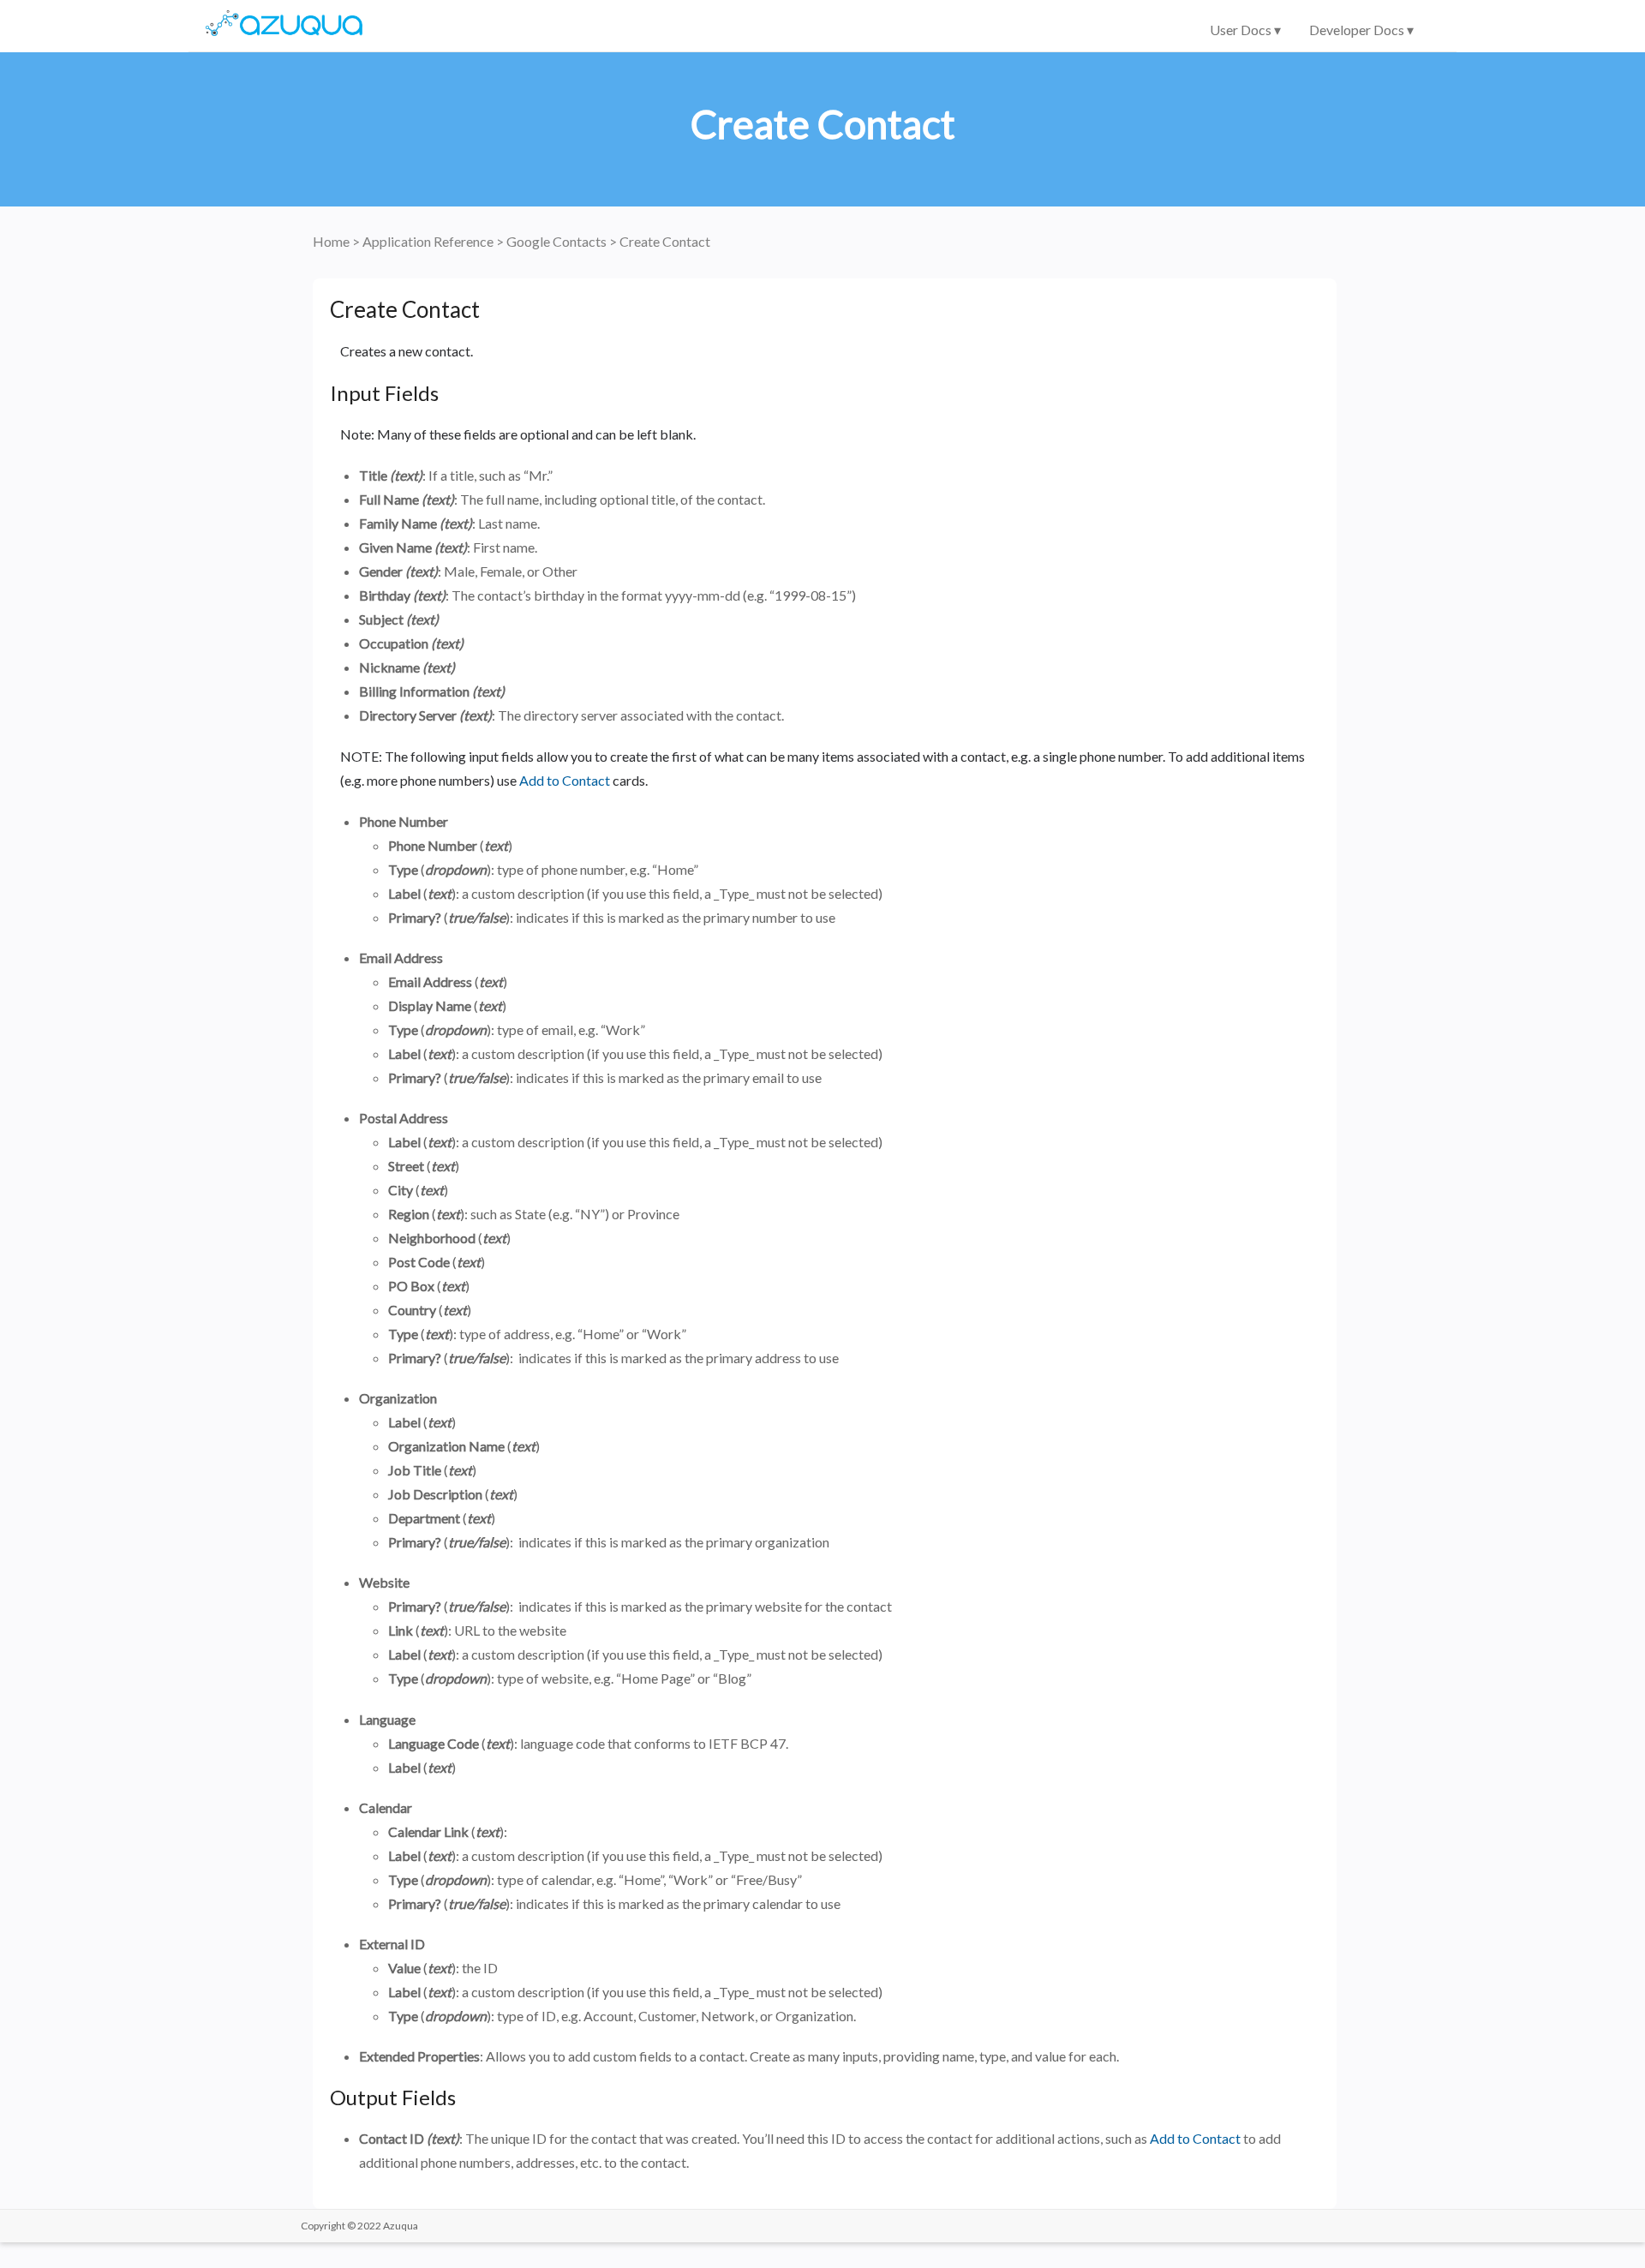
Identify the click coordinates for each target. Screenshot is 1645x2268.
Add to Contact (565, 780)
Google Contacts (558, 241)
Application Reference (429, 241)
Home (332, 241)
